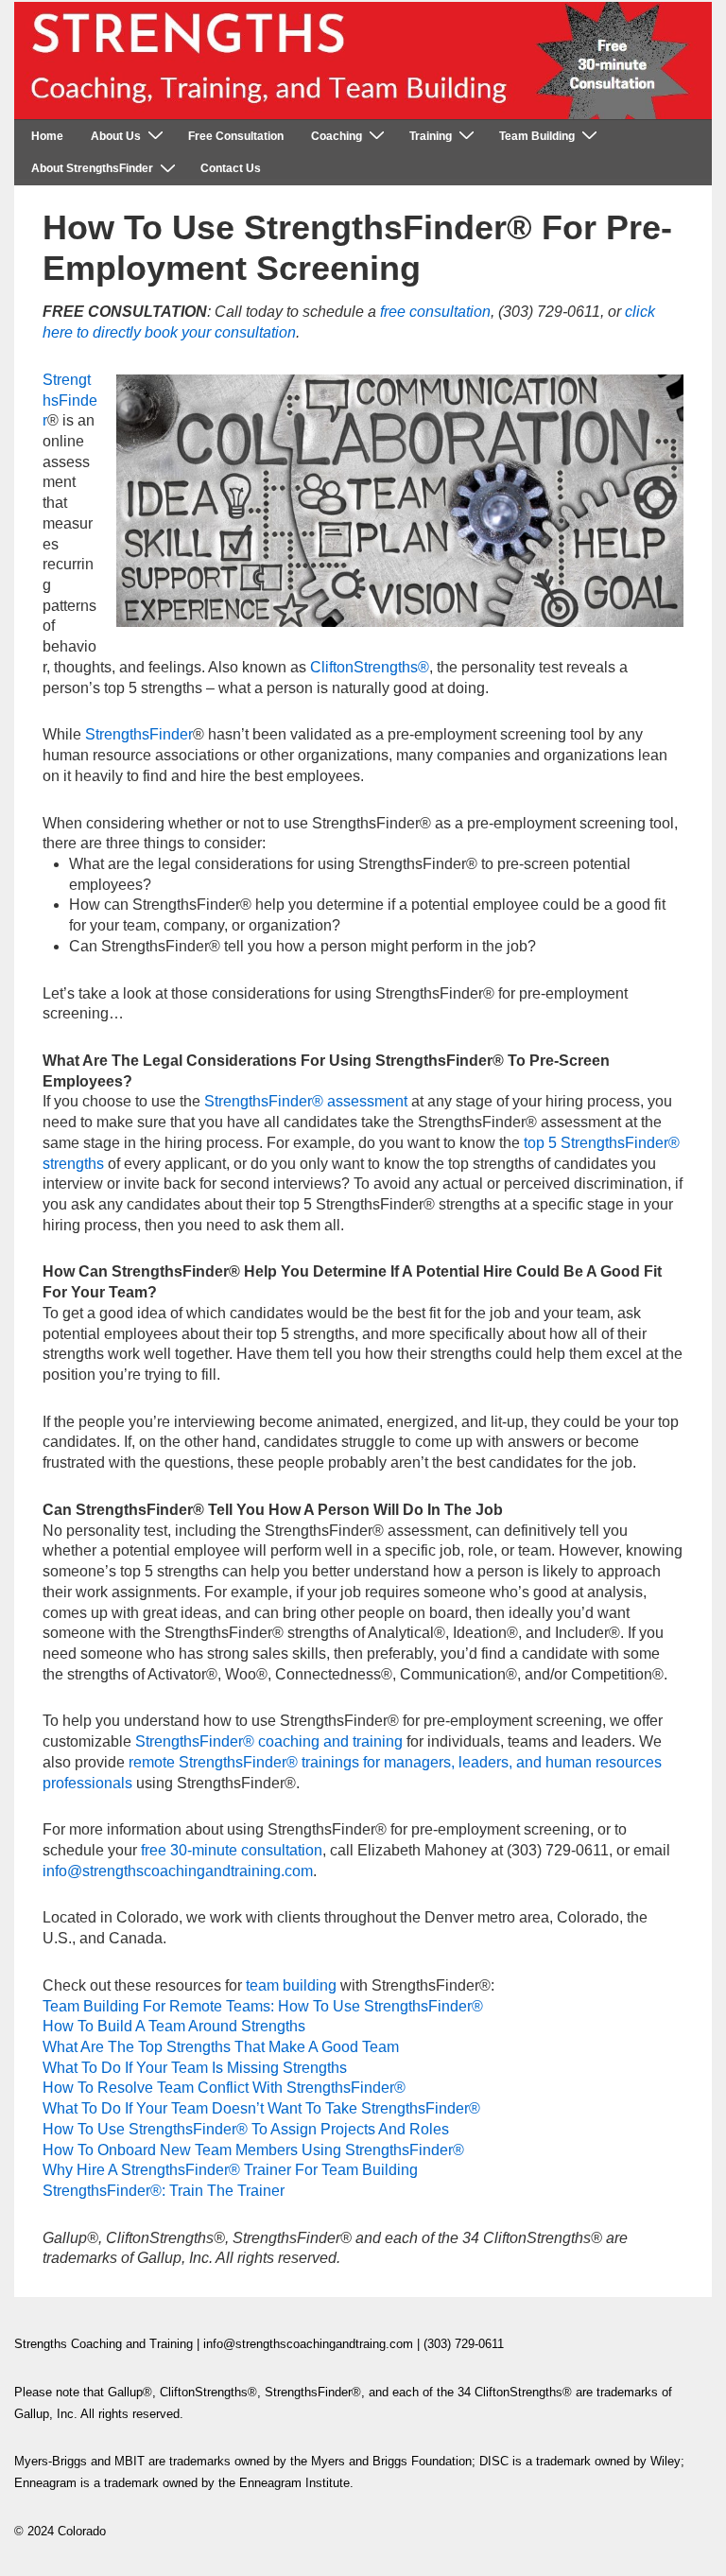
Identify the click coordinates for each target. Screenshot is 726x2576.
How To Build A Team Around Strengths (174, 2026)
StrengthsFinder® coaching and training (269, 1741)
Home (47, 136)
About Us (116, 136)
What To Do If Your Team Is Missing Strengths (195, 2068)
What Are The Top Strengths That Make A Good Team (221, 2047)
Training (431, 136)
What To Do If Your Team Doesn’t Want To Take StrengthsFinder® (261, 2108)
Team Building (537, 136)
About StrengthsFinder (92, 168)
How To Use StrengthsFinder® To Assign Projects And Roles (246, 2129)
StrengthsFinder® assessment (306, 1101)
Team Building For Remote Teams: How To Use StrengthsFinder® (263, 2006)
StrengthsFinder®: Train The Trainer (164, 2191)
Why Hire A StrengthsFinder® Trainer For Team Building (230, 2170)
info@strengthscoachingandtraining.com (178, 1871)
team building (291, 1985)
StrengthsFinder (70, 400)
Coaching (337, 136)
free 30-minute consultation (232, 1850)
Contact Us (231, 168)
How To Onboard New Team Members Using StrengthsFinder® (253, 2150)
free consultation (435, 312)
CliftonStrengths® (370, 667)
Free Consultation (236, 136)
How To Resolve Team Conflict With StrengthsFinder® (224, 2088)
